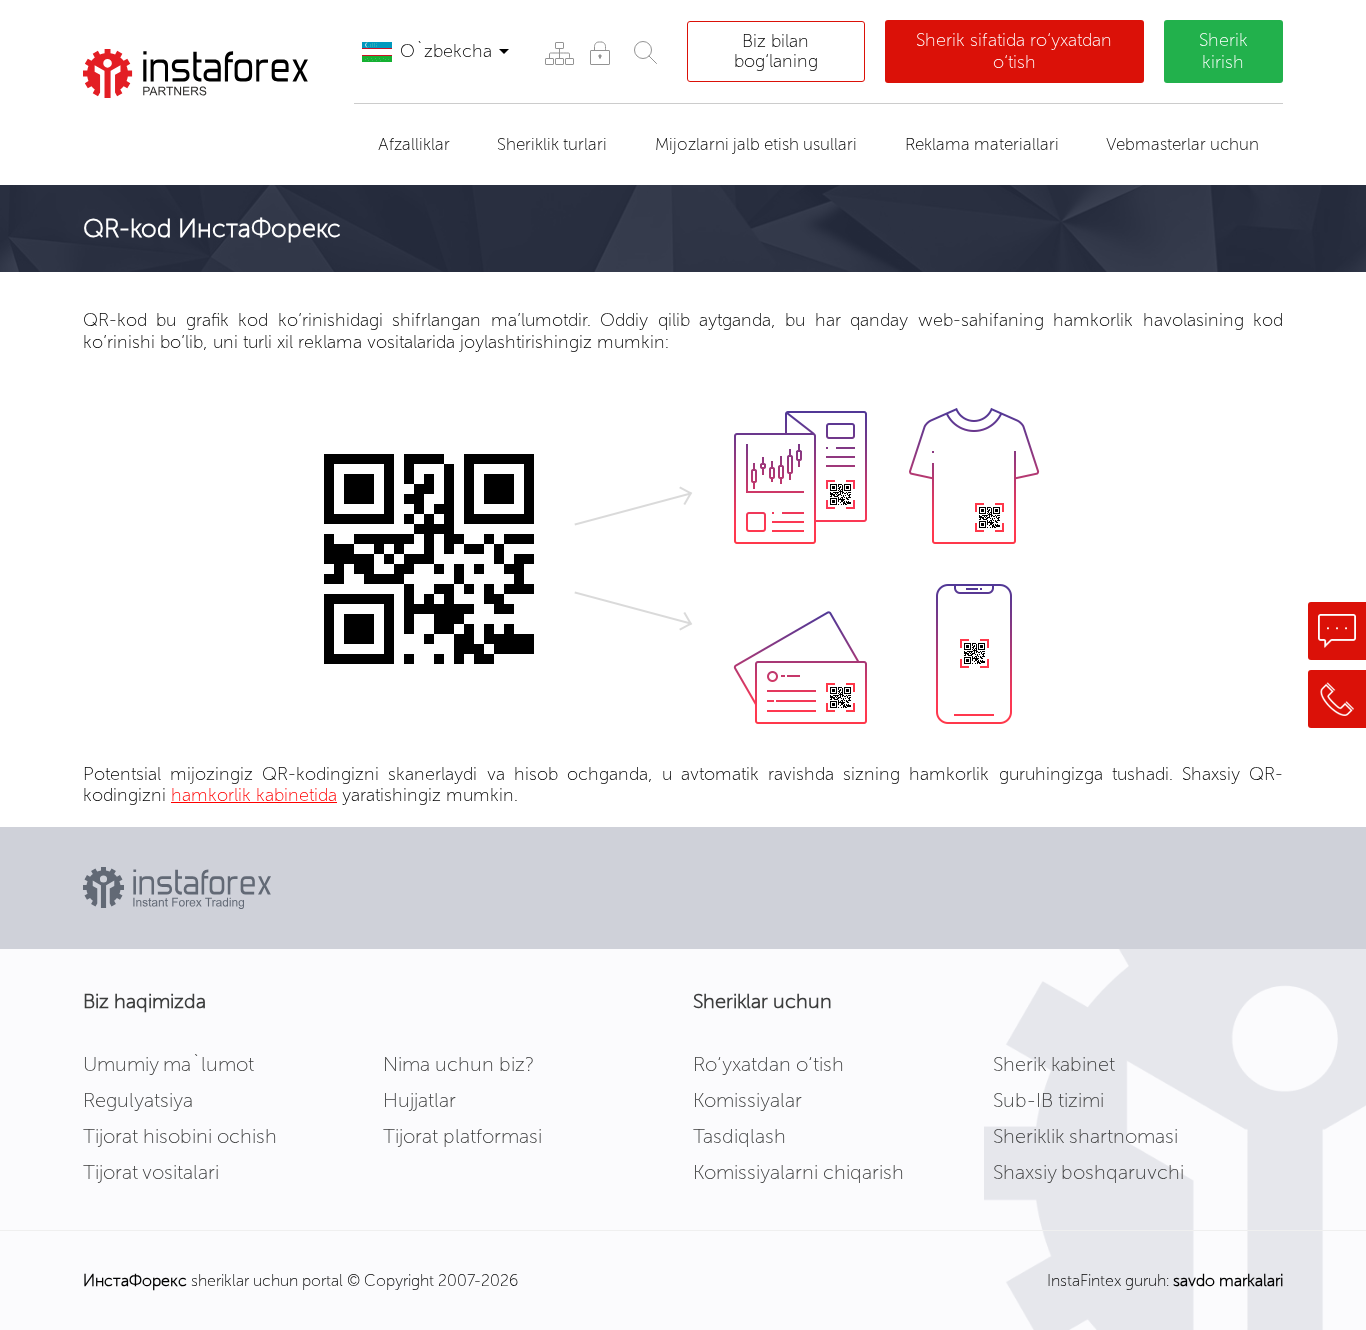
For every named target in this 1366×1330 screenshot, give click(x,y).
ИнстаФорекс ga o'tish (198, 134)
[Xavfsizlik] (599, 52)
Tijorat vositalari (151, 1172)
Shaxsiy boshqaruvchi (1088, 1172)
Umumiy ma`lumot (168, 1064)
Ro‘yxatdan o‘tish (768, 1064)
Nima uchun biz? (458, 1064)
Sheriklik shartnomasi (1085, 1136)
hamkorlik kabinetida (254, 795)
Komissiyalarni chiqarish (798, 1172)
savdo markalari (1228, 1280)
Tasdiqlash (739, 1136)
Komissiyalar (747, 1100)
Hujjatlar (419, 1100)
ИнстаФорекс (135, 1280)
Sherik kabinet (1054, 1064)
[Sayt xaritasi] (558, 52)
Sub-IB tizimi (1048, 1100)
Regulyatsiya (138, 1100)
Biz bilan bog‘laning (776, 51)
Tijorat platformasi (462, 1136)
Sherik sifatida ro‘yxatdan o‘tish (1014, 51)
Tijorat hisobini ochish (180, 1136)
